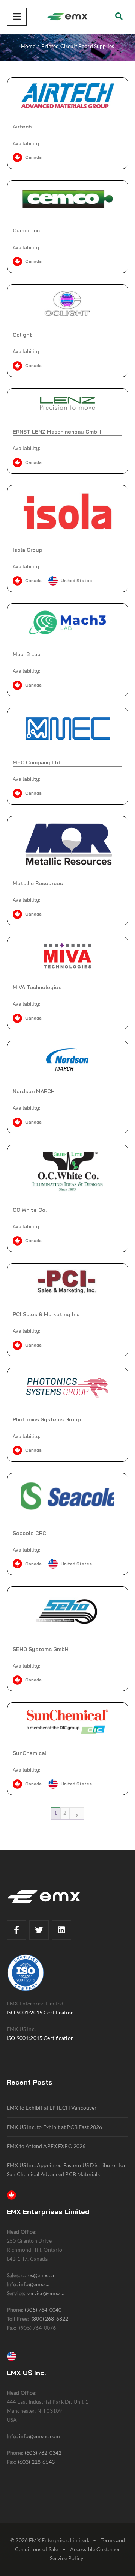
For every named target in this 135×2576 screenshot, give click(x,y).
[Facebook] (16, 1930)
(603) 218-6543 (36, 2462)
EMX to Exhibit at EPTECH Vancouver (52, 2108)
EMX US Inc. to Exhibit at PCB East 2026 (55, 2127)
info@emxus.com (40, 2436)
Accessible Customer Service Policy (85, 2554)
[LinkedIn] (61, 1930)
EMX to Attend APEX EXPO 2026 (46, 2146)
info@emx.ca (34, 2284)
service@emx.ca (46, 2293)
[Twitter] (39, 1930)
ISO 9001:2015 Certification (40, 2012)
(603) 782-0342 (43, 2453)
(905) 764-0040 (43, 2310)
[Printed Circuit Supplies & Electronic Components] (67, 17)
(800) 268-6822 (50, 2319)
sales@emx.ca (38, 2275)
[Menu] (17, 17)
